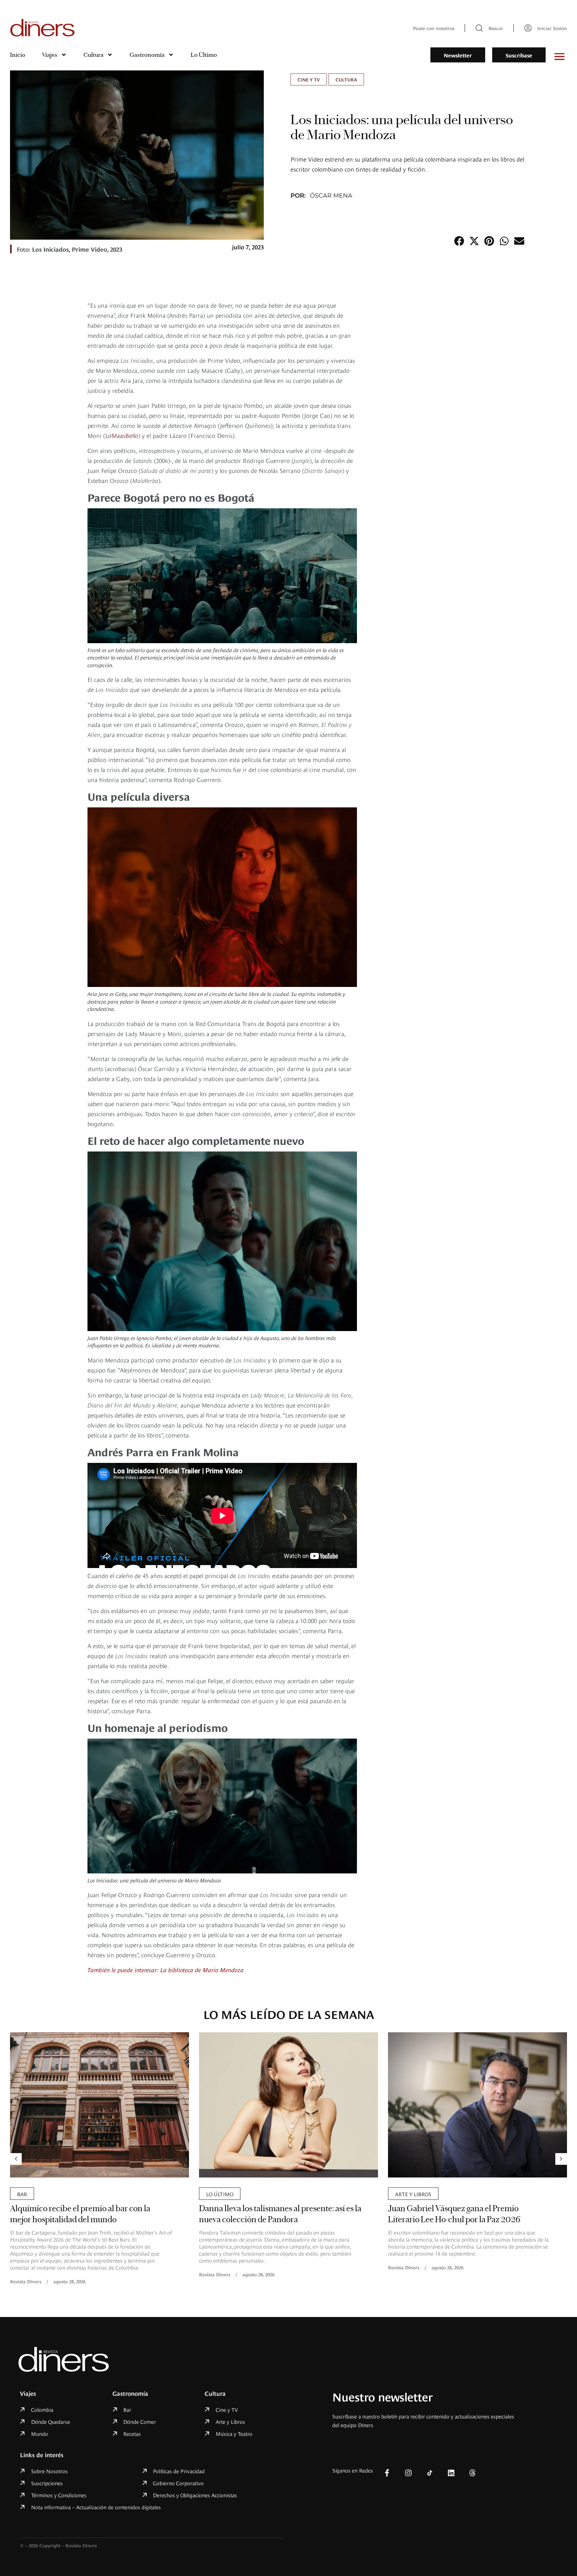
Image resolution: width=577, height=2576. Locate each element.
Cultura (93, 55)
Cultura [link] (346, 79)
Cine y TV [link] (309, 79)
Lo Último (204, 55)
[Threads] (472, 2473)
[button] (459, 241)
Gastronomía (147, 55)
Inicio (18, 55)
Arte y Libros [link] (224, 2194)
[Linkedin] (451, 2473)
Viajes (50, 55)
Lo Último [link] (31, 2194)
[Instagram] (408, 2473)
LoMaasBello (122, 435)
